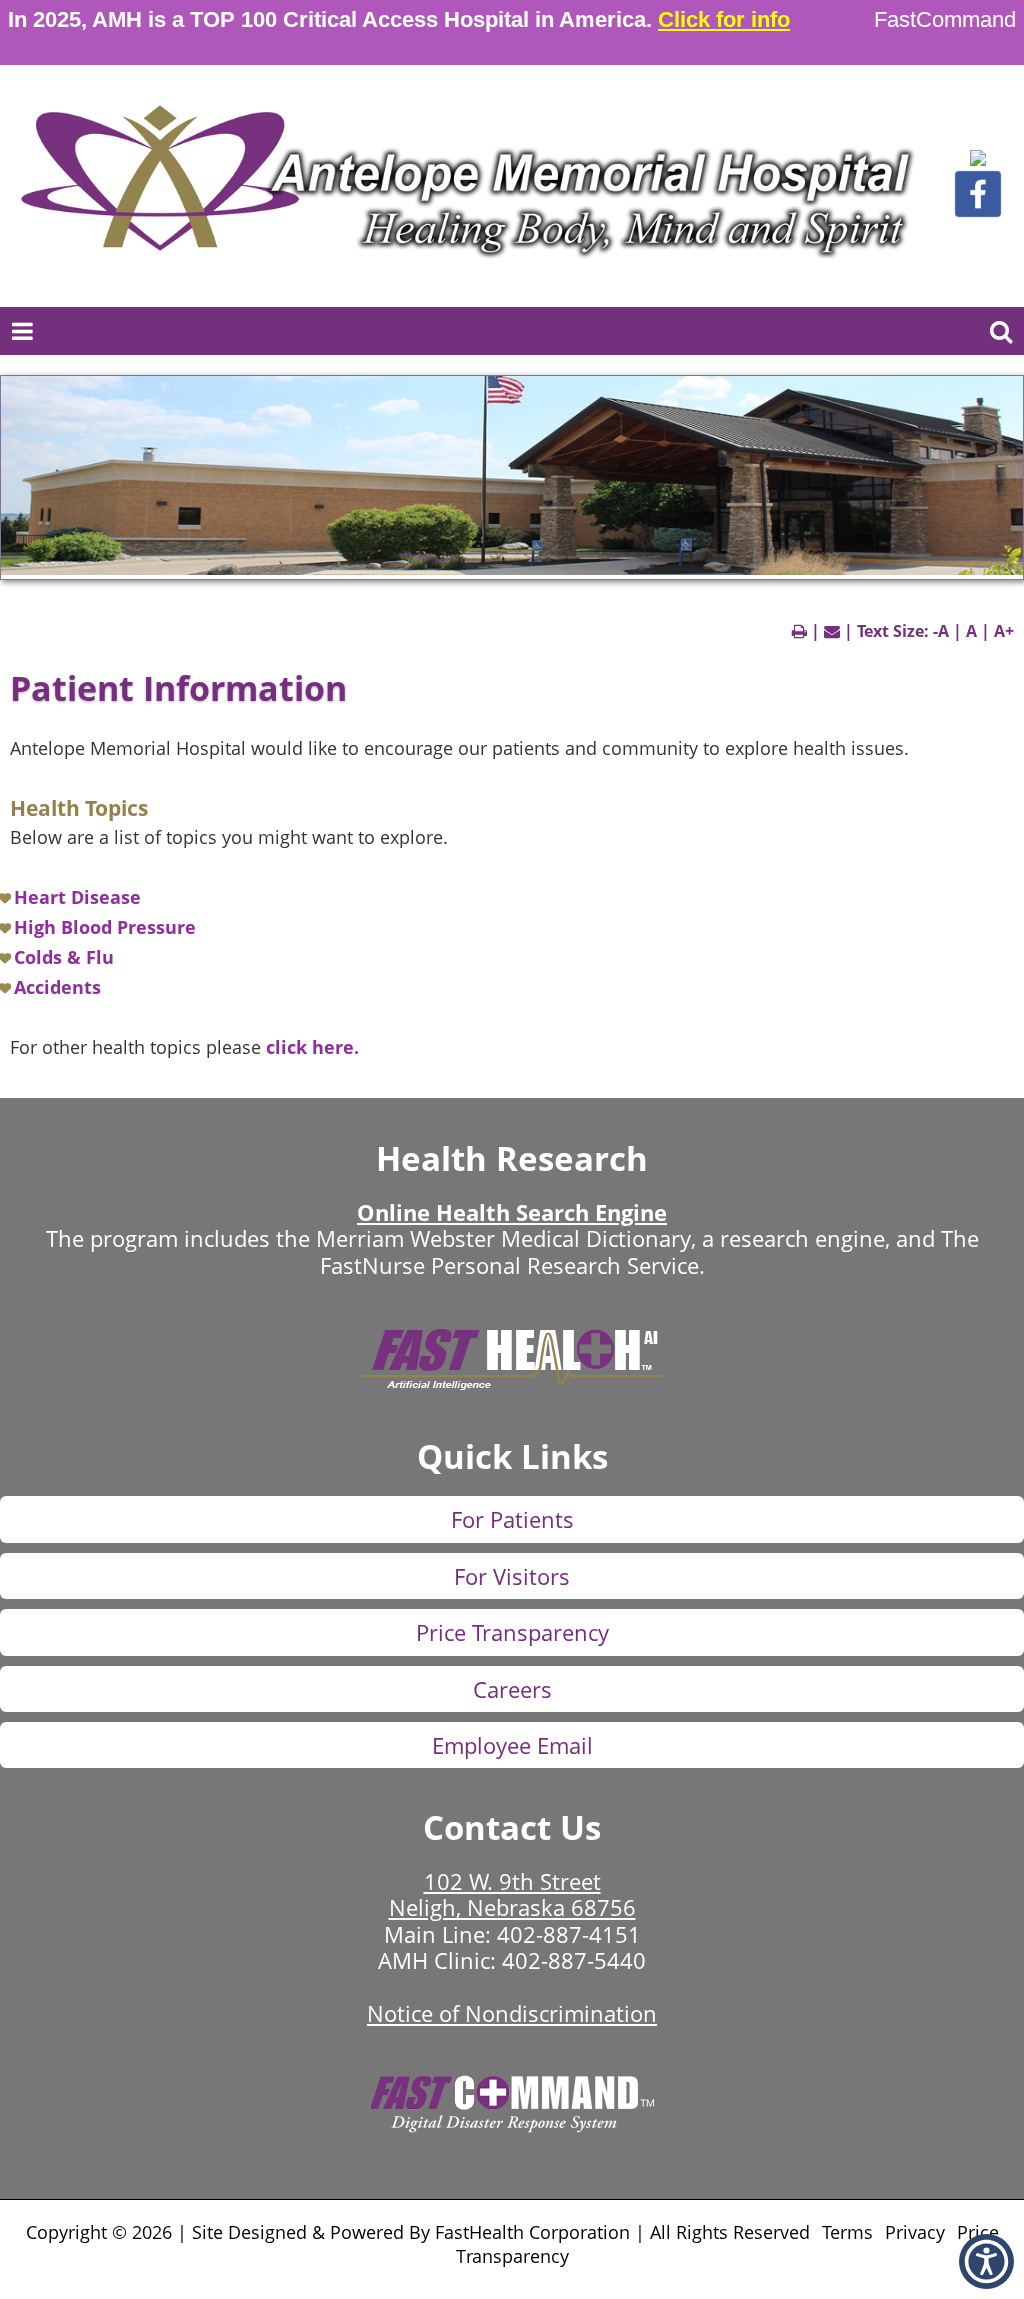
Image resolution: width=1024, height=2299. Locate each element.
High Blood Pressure (105, 927)
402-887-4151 (569, 1934)
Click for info (724, 19)
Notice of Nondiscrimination (512, 2013)
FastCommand (945, 19)
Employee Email (512, 1745)
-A (941, 631)
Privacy (915, 2232)
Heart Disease (77, 897)
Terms (847, 2232)
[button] (978, 160)
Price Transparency (512, 1632)
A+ (1004, 631)
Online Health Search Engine (512, 1212)
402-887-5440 (574, 1960)
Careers (512, 1689)
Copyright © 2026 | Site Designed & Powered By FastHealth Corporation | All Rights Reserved (418, 2232)
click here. (312, 1047)
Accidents (57, 987)
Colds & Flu (64, 957)
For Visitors (512, 1576)
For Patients (512, 1519)
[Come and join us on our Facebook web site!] (978, 212)
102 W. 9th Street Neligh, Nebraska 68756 (512, 1894)
